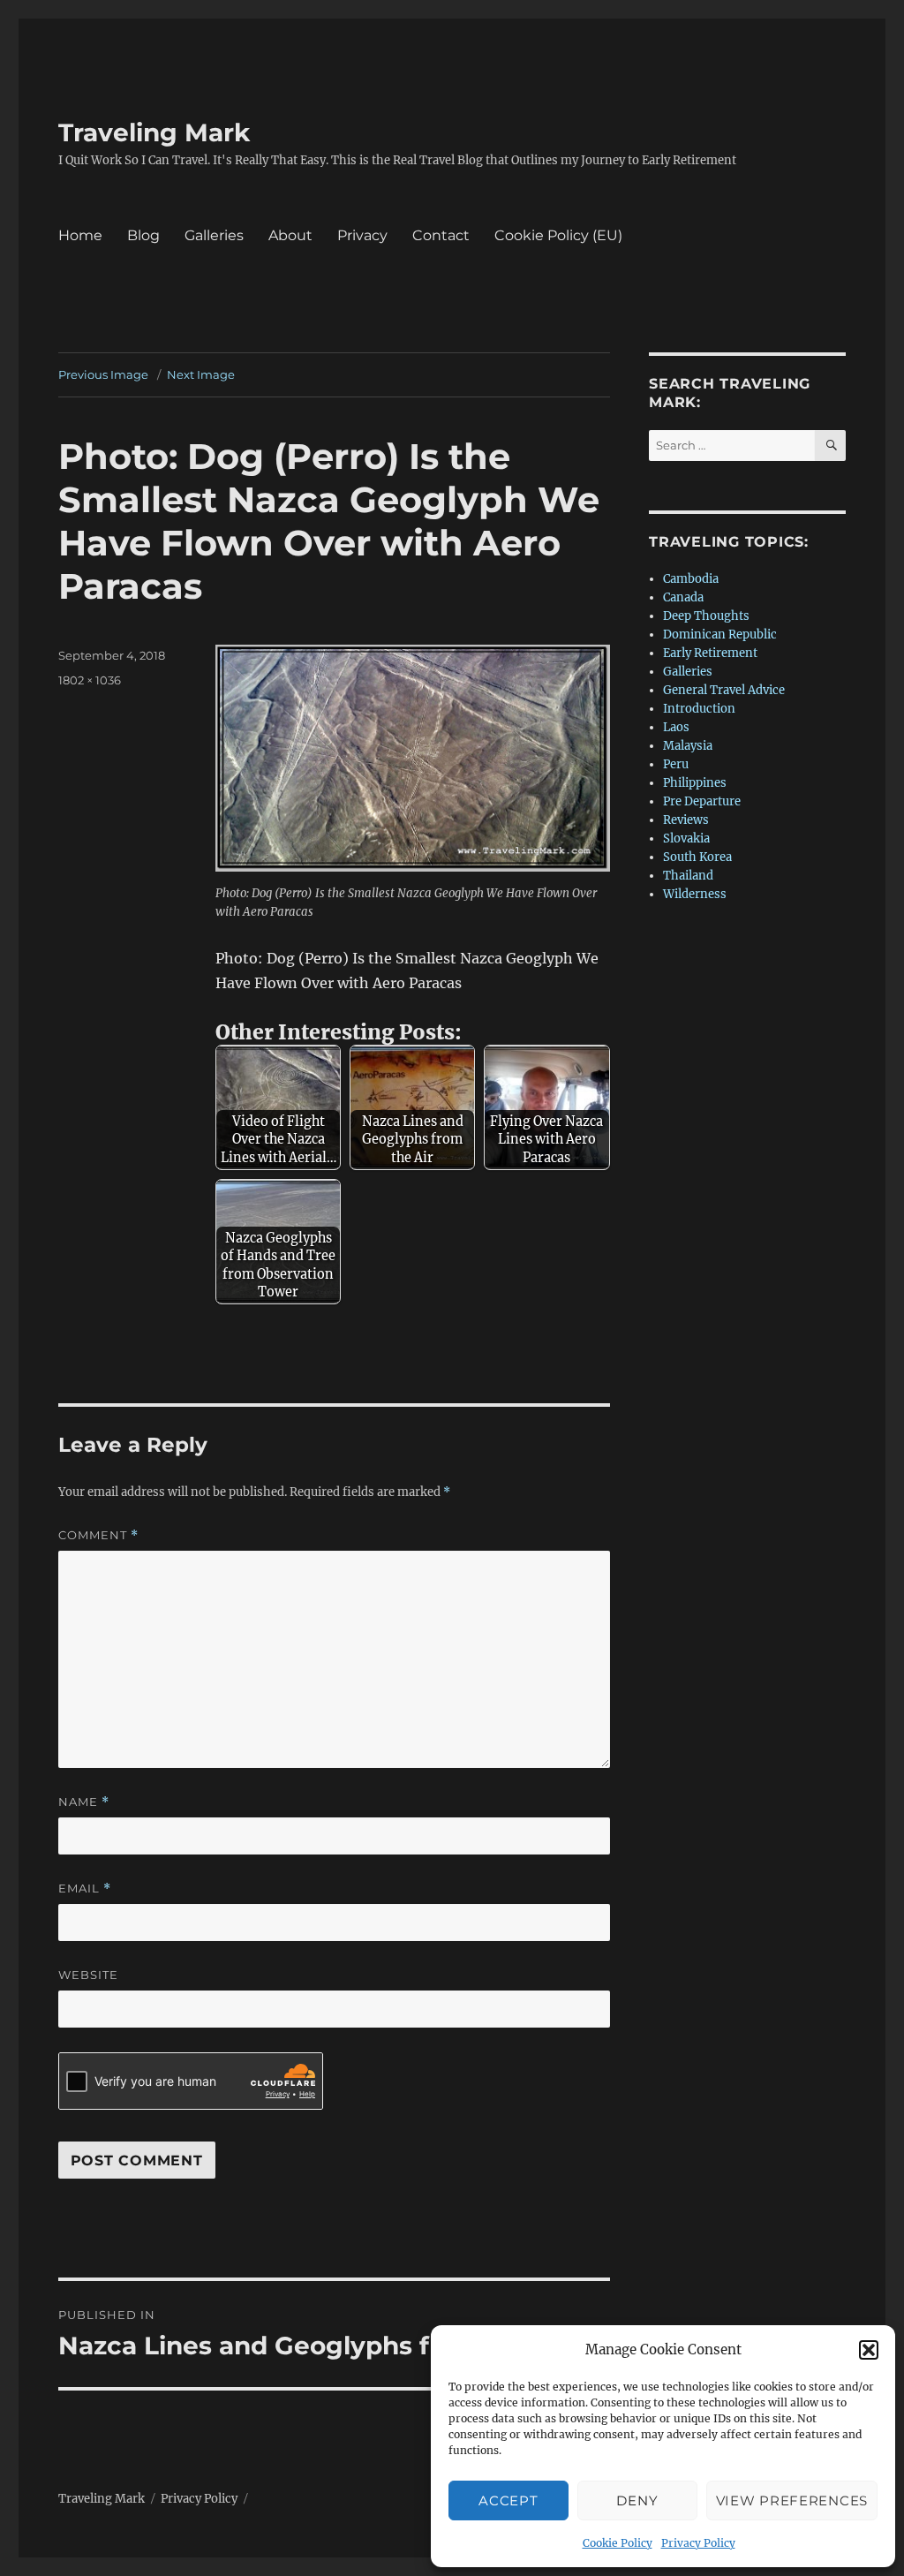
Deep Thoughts (706, 616)
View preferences (792, 2500)
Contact (441, 235)
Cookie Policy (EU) (558, 235)
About (290, 235)
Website (88, 1975)
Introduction (699, 709)
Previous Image (103, 374)
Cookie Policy (618, 2543)
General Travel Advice (724, 690)
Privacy (362, 235)
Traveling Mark (154, 132)
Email (85, 1889)
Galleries (214, 235)
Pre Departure (702, 801)
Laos (676, 727)
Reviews (686, 820)
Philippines (695, 783)
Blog (143, 235)
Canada (683, 597)
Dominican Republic (720, 635)
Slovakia (686, 839)
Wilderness (695, 894)
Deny (637, 2500)
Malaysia (688, 746)
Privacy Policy (698, 2543)
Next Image (201, 374)
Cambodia (691, 579)
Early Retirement (710, 653)
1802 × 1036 (90, 680)
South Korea (697, 857)
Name (84, 1802)
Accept (508, 2500)
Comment (98, 1535)
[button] (869, 2350)
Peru (676, 764)
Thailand (688, 876)
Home (80, 235)
